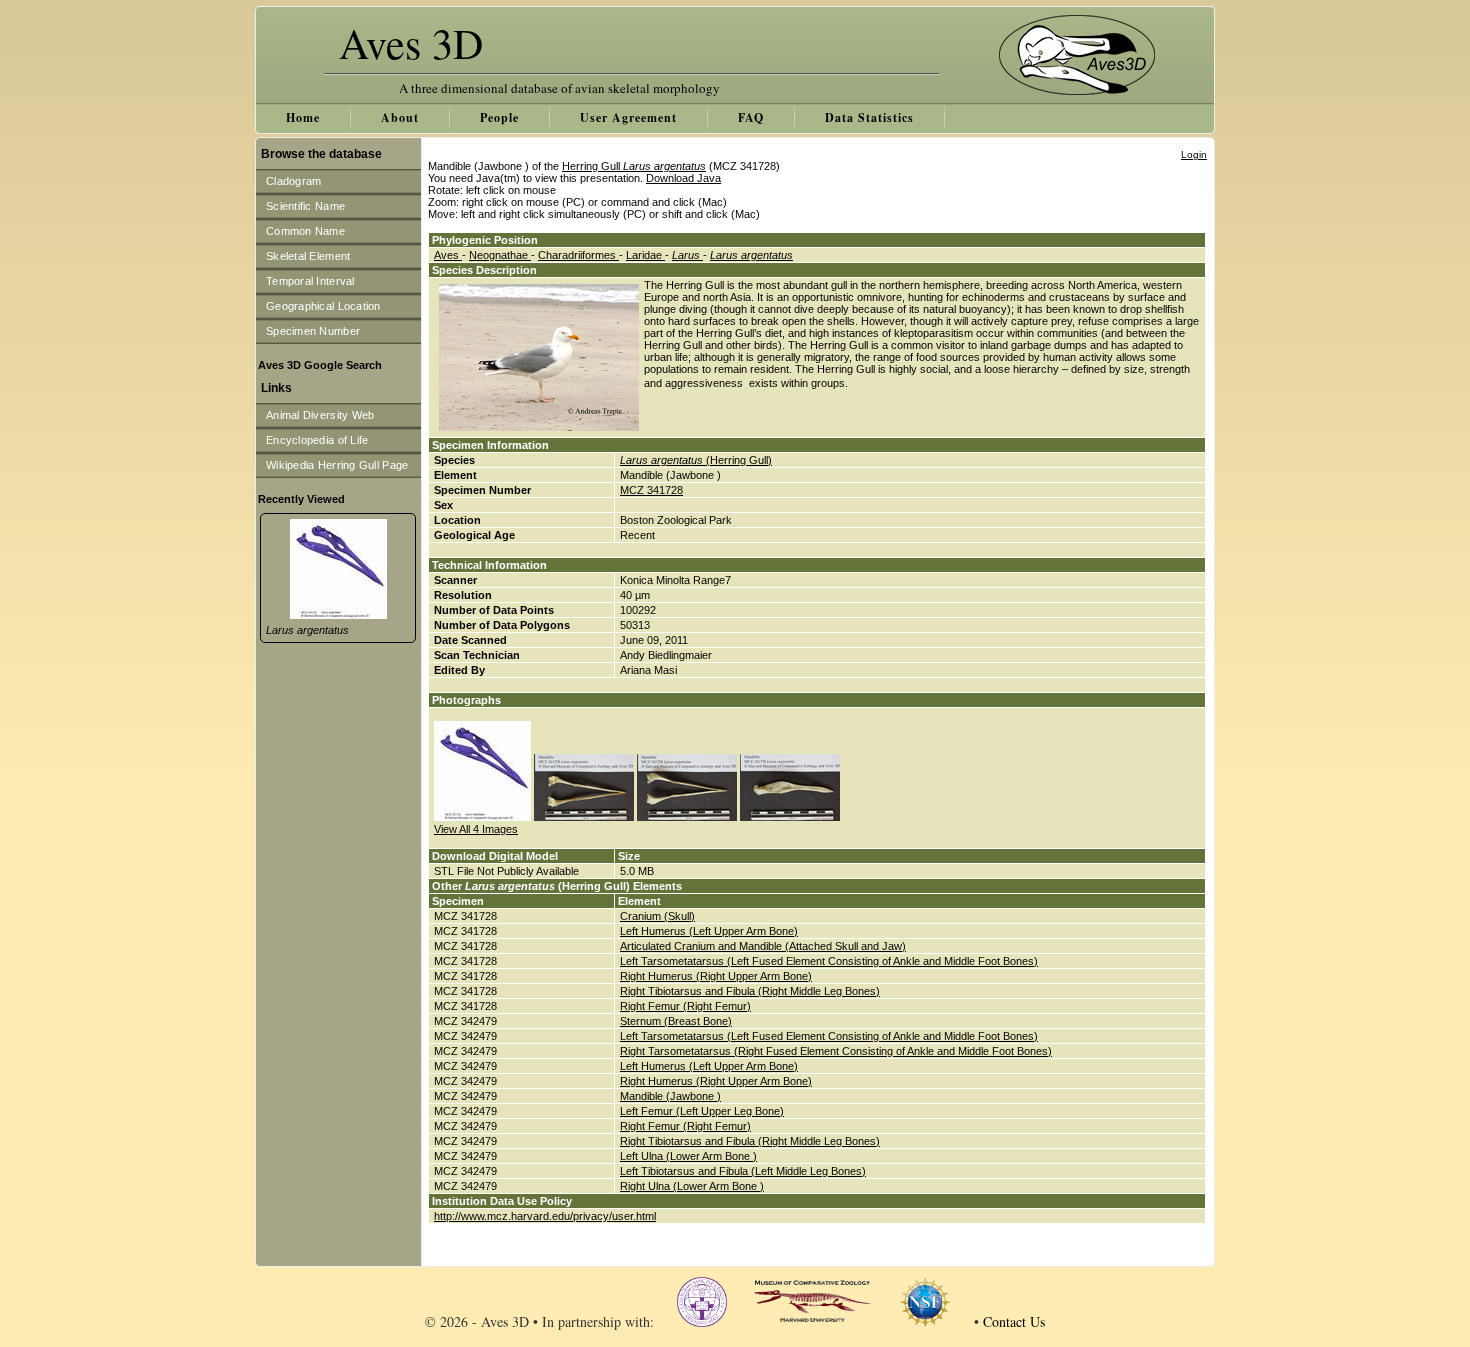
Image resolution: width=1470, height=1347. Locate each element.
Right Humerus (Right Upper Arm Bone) (716, 976)
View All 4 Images (476, 829)
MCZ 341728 (651, 490)
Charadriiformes (578, 255)
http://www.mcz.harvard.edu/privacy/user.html (545, 1216)
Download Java (683, 178)
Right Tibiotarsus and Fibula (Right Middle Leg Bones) (750, 991)
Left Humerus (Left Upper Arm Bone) (709, 931)
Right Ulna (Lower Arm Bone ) (692, 1186)
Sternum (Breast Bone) (676, 1021)
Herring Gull (634, 166)
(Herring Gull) (696, 460)
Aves (448, 255)
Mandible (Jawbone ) (670, 1096)
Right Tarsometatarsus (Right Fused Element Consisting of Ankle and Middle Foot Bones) (836, 1051)
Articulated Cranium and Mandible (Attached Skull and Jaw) (763, 946)
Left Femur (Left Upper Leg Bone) (702, 1111)
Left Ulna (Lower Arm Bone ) (688, 1156)
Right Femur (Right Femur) (685, 1006)
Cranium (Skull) (657, 916)
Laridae (645, 255)
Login (1194, 154)
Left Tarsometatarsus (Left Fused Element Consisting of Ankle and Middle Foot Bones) (829, 961)
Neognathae (500, 255)
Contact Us (1014, 1321)
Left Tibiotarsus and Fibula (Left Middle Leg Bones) (743, 1171)
